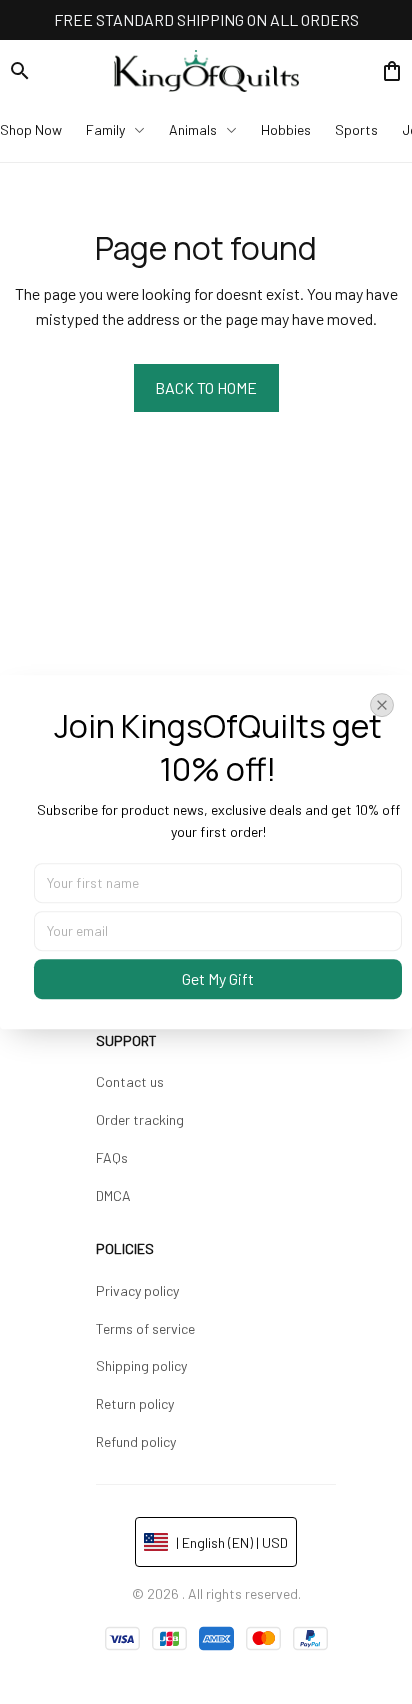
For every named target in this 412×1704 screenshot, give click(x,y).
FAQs (112, 1157)
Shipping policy (141, 1365)
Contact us (130, 1081)
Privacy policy (137, 1290)
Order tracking (140, 1119)
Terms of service (145, 1328)
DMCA (113, 1195)
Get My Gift (218, 978)
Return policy (135, 1403)
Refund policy (136, 1441)
